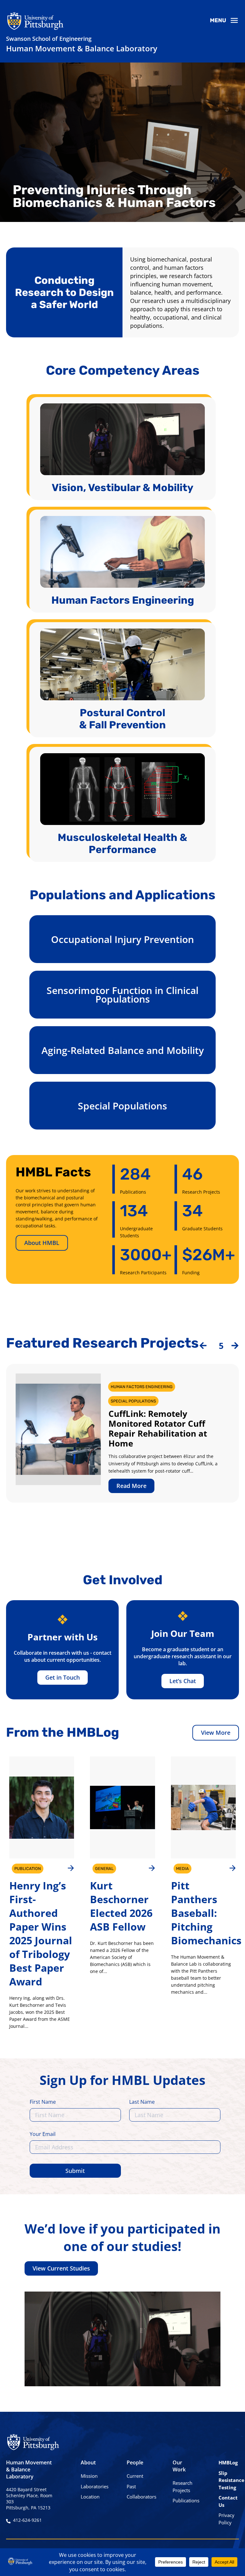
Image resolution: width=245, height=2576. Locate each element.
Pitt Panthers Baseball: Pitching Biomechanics (206, 1913)
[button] (203, 1346)
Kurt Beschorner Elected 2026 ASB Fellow (121, 1906)
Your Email (43, 2134)
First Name (43, 2102)
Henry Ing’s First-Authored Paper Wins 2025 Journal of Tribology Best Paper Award (41, 1933)
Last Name (142, 2102)
